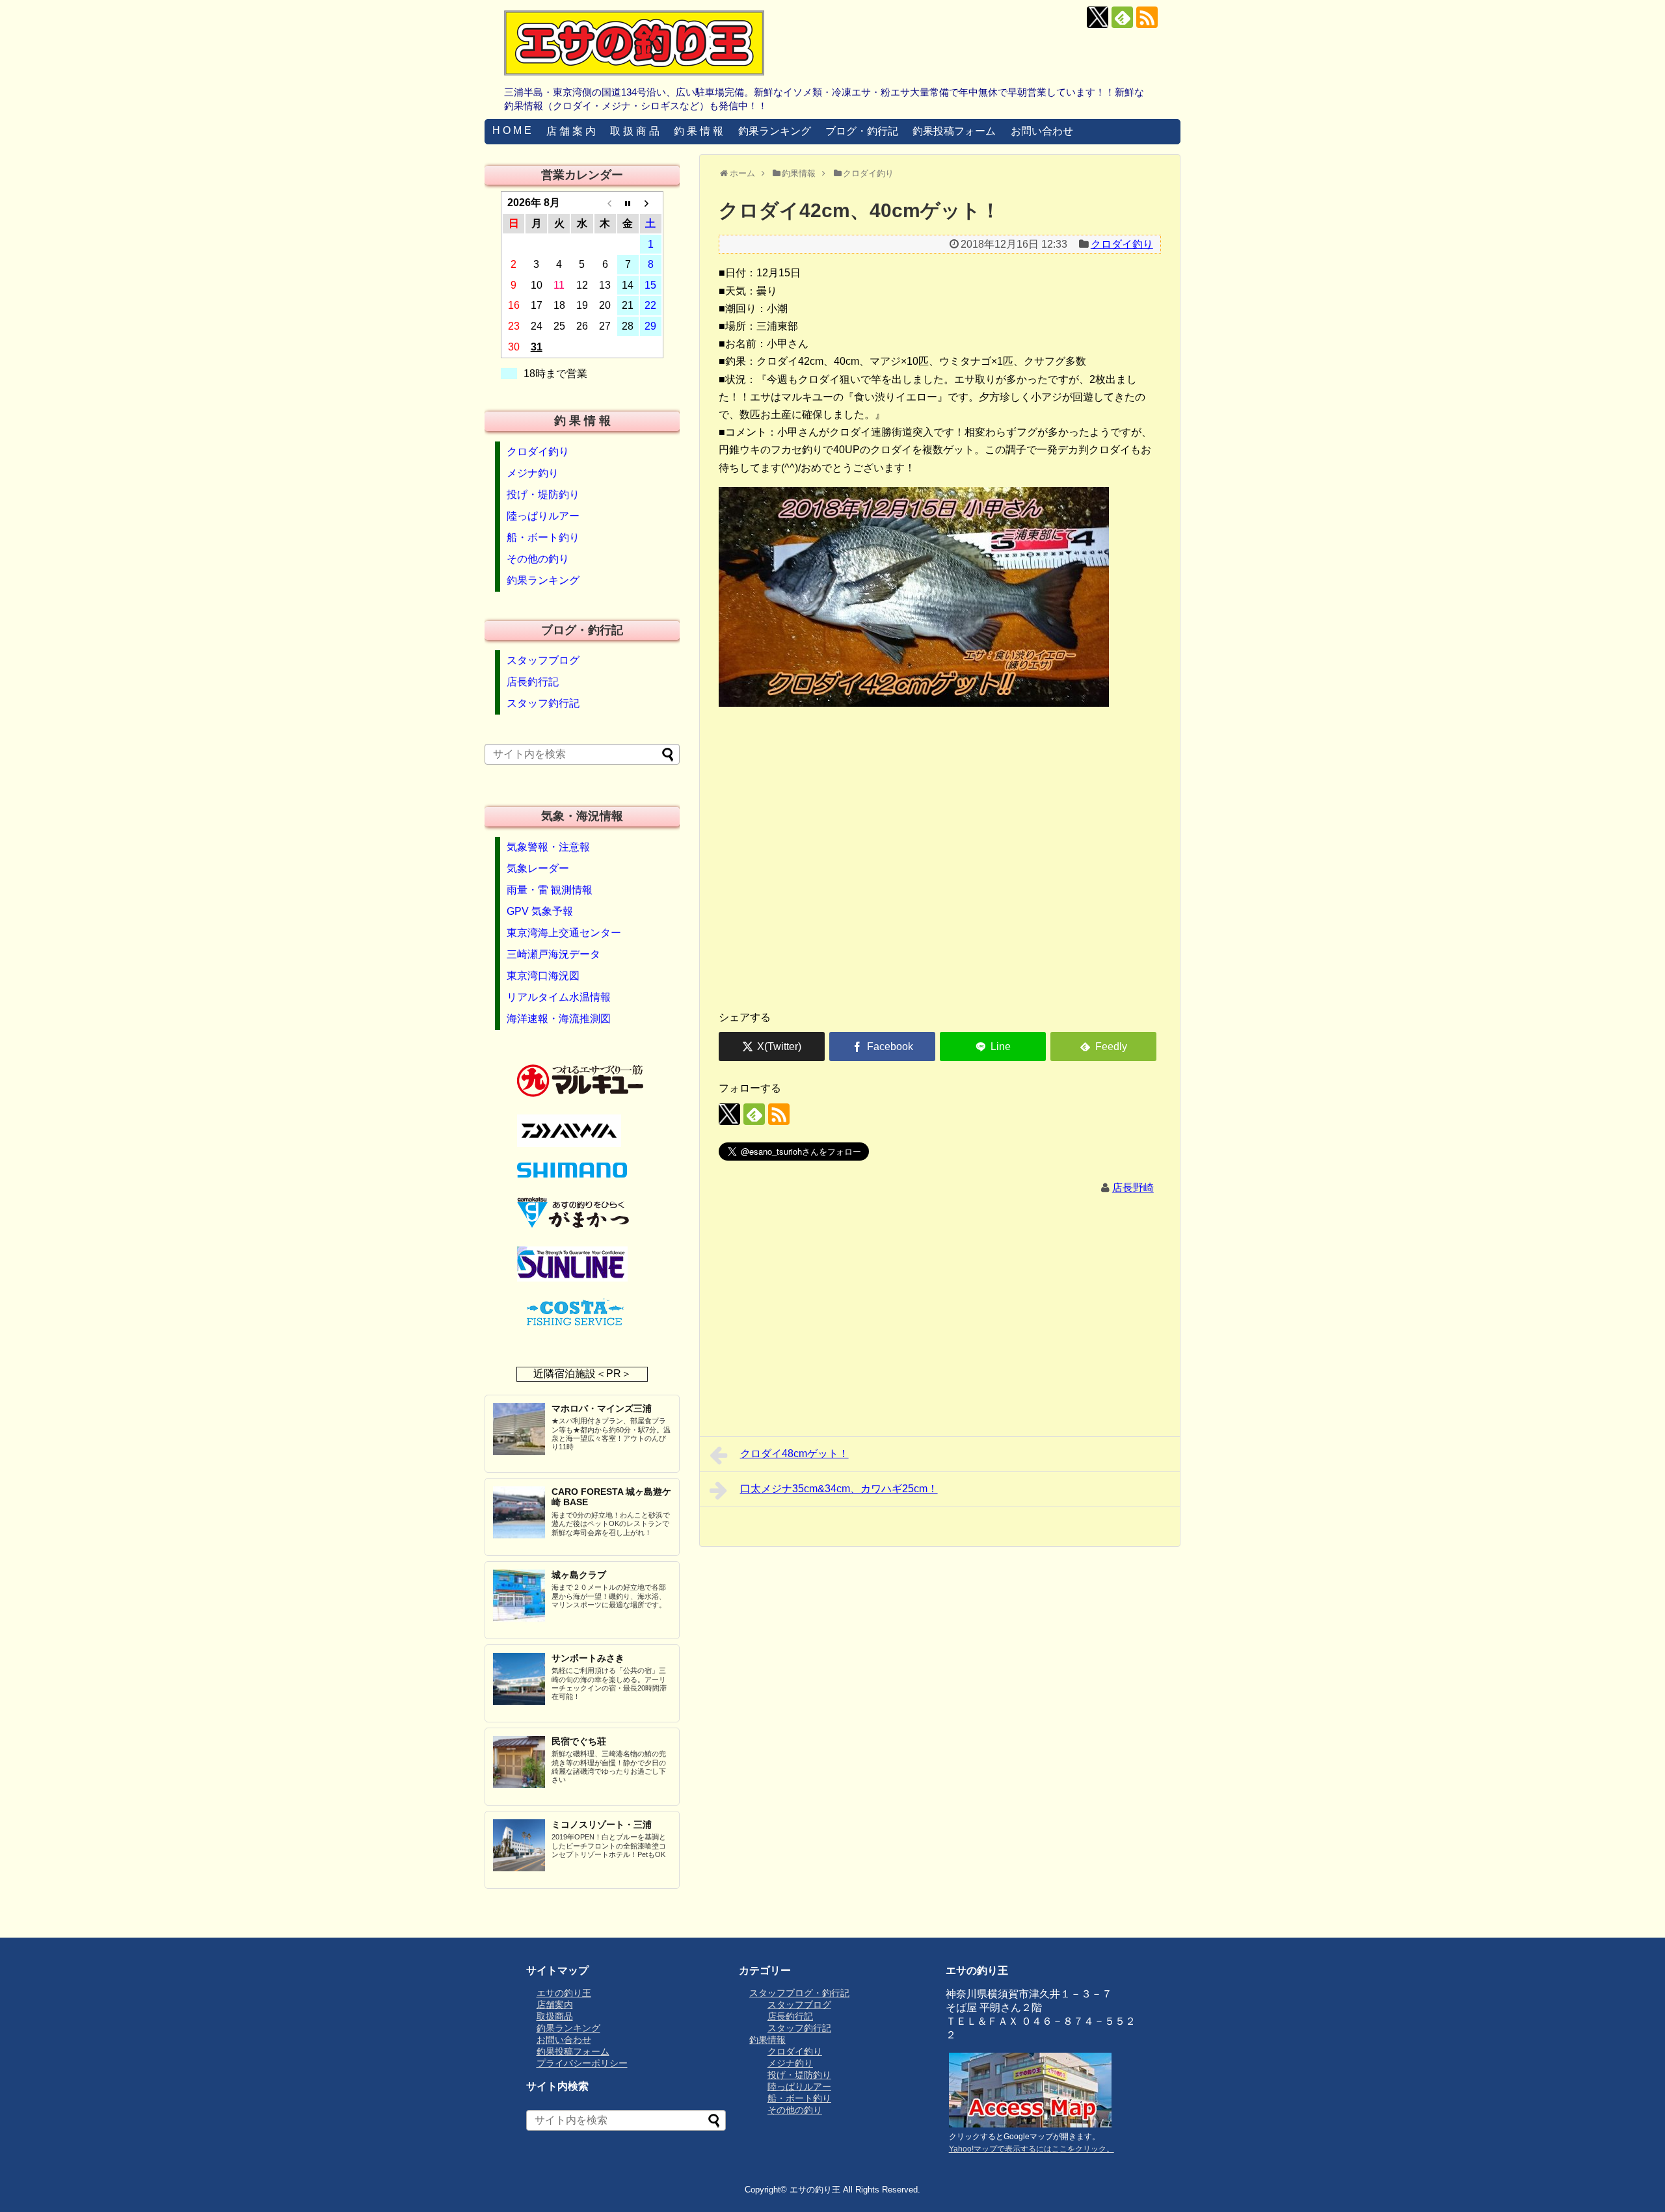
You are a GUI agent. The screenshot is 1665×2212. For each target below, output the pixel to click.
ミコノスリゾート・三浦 (602, 1824)
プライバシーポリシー (582, 2063)
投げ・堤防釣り (543, 494)
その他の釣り (538, 559)
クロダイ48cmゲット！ (794, 1454)
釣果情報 (767, 2040)
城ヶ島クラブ (579, 1575)
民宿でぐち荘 (579, 1741)
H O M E (512, 130)
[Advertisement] (940, 898)
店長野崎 (1133, 1188)
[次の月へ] (651, 203)
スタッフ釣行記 (543, 703)
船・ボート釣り (543, 537)
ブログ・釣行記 (862, 131)
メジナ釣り (533, 473)
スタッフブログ (543, 660)
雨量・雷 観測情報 (550, 890)
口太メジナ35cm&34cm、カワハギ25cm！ (839, 1489)
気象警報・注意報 (548, 847)
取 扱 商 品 (635, 131)
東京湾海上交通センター (564, 933)
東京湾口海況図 (543, 976)
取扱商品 (555, 2016)
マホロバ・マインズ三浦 (602, 1408)
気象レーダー (538, 868)
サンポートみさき (588, 1658)
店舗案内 (555, 2005)
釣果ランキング (775, 131)
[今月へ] (628, 203)
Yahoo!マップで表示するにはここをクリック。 (1032, 2149)
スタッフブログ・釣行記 (799, 1993)
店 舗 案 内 (571, 131)
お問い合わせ (1042, 131)
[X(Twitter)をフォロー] (1098, 17)
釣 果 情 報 (699, 131)
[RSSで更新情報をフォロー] (1147, 17)
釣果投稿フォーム (954, 131)
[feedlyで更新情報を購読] (1122, 17)
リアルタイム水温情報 (559, 997)
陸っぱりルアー (543, 516)
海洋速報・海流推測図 (559, 1019)
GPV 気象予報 (540, 911)
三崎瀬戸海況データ (553, 954)
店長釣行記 (533, 682)
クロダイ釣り (1122, 244)
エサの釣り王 (564, 1993)
